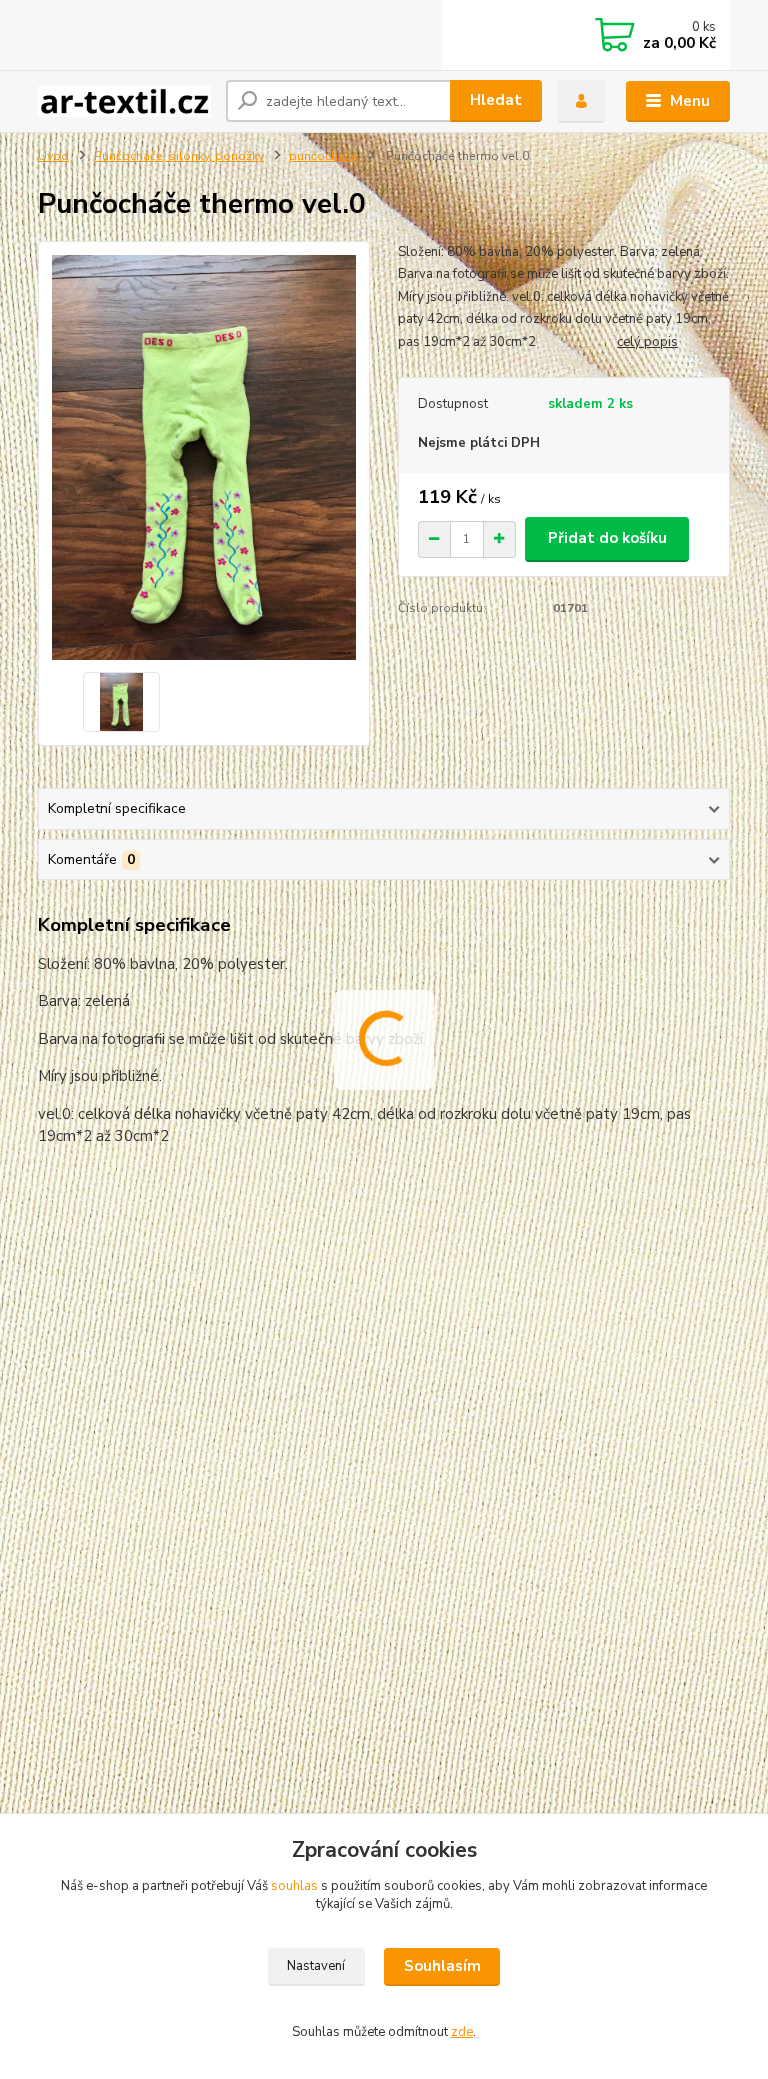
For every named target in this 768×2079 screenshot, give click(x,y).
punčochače (323, 156)
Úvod (53, 156)
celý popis (647, 342)
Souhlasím (442, 1966)
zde (462, 2032)
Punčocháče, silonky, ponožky (179, 156)
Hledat (496, 100)
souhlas (294, 1886)
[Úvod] (124, 101)
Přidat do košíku (607, 538)
